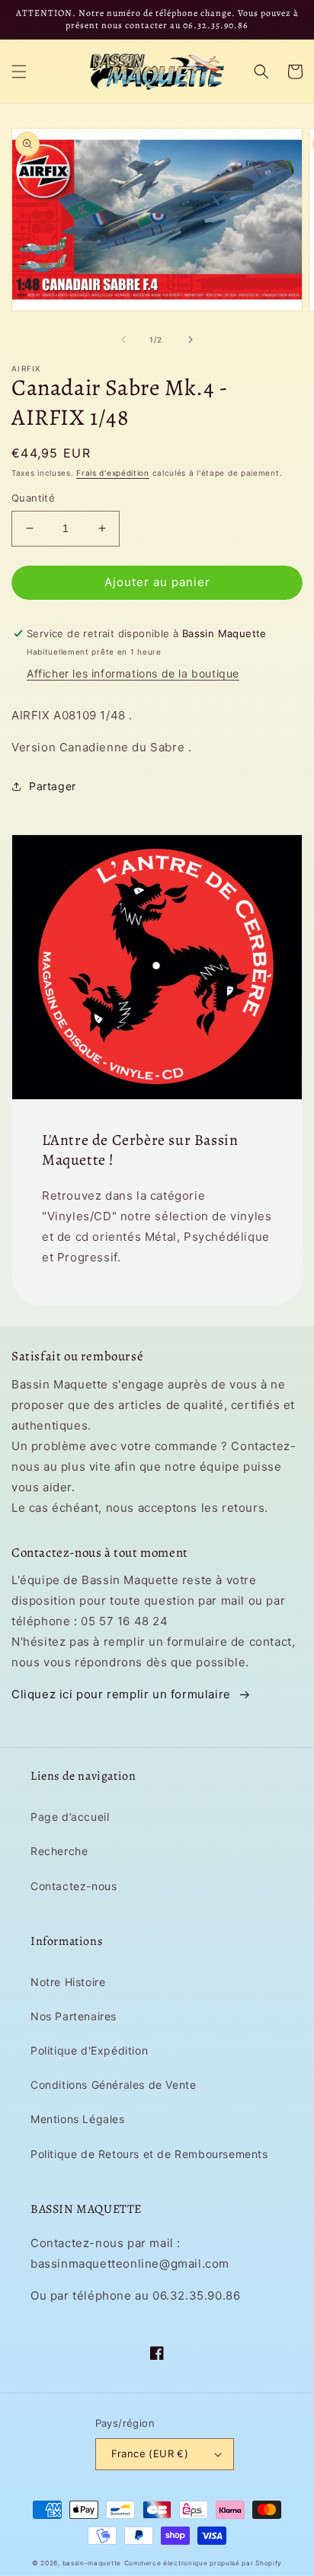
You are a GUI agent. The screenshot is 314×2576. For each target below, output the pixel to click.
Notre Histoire (68, 1982)
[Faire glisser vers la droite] (191, 340)
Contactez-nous (74, 1886)
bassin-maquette (92, 2563)
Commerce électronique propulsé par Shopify (203, 2563)
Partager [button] (53, 786)
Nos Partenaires (74, 2016)
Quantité (33, 498)
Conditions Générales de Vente (113, 2085)
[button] (19, 72)
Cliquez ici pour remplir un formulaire (121, 1694)
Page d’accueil (70, 1817)
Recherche (59, 1851)
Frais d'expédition (113, 473)
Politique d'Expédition (89, 2050)
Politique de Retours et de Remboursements (149, 2154)
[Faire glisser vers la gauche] (123, 340)
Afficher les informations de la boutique (133, 673)
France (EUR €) (150, 2453)
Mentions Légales (78, 2119)
